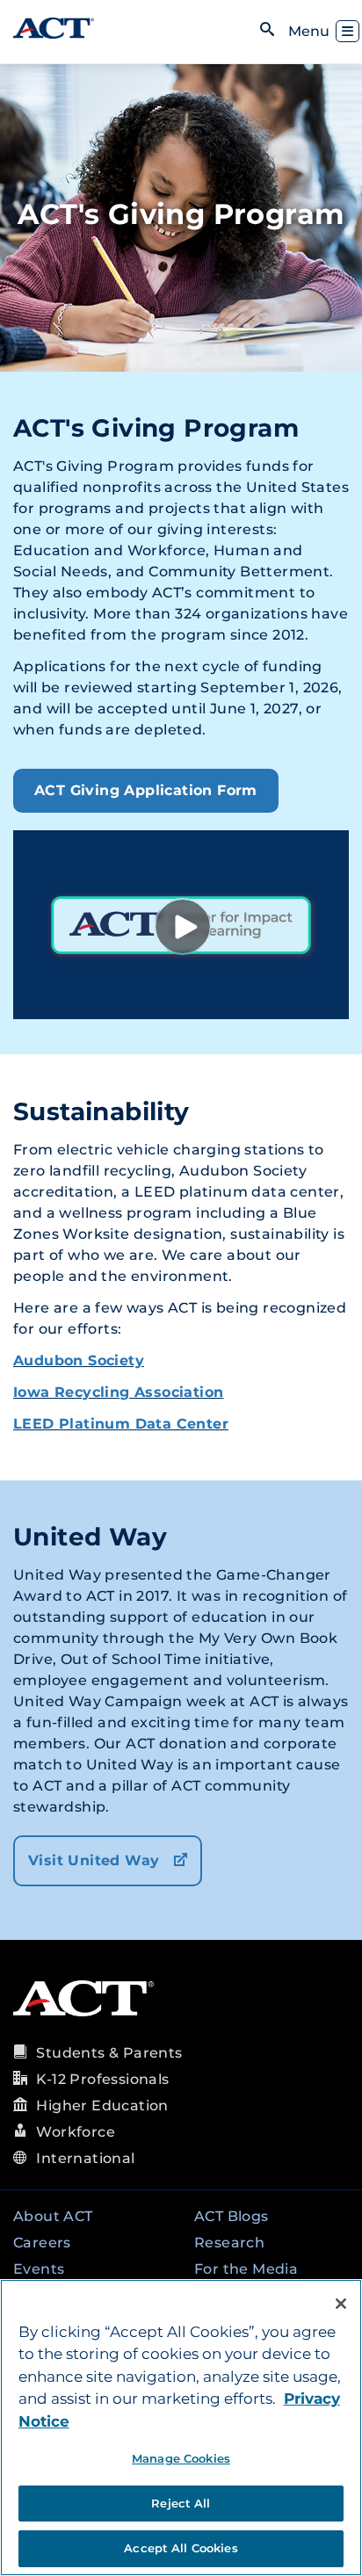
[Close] (341, 2304)
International (85, 2158)
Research (229, 2243)
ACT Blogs (232, 2216)
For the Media (246, 2269)
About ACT (53, 2216)
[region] (181, 2428)
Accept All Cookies (181, 2548)
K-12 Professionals (102, 2079)
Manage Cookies (181, 2458)
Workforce (76, 2132)
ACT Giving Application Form (146, 790)
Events (39, 2269)
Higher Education (102, 2106)
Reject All (181, 2503)
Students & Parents (109, 2053)
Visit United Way (96, 1860)
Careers (42, 2243)
